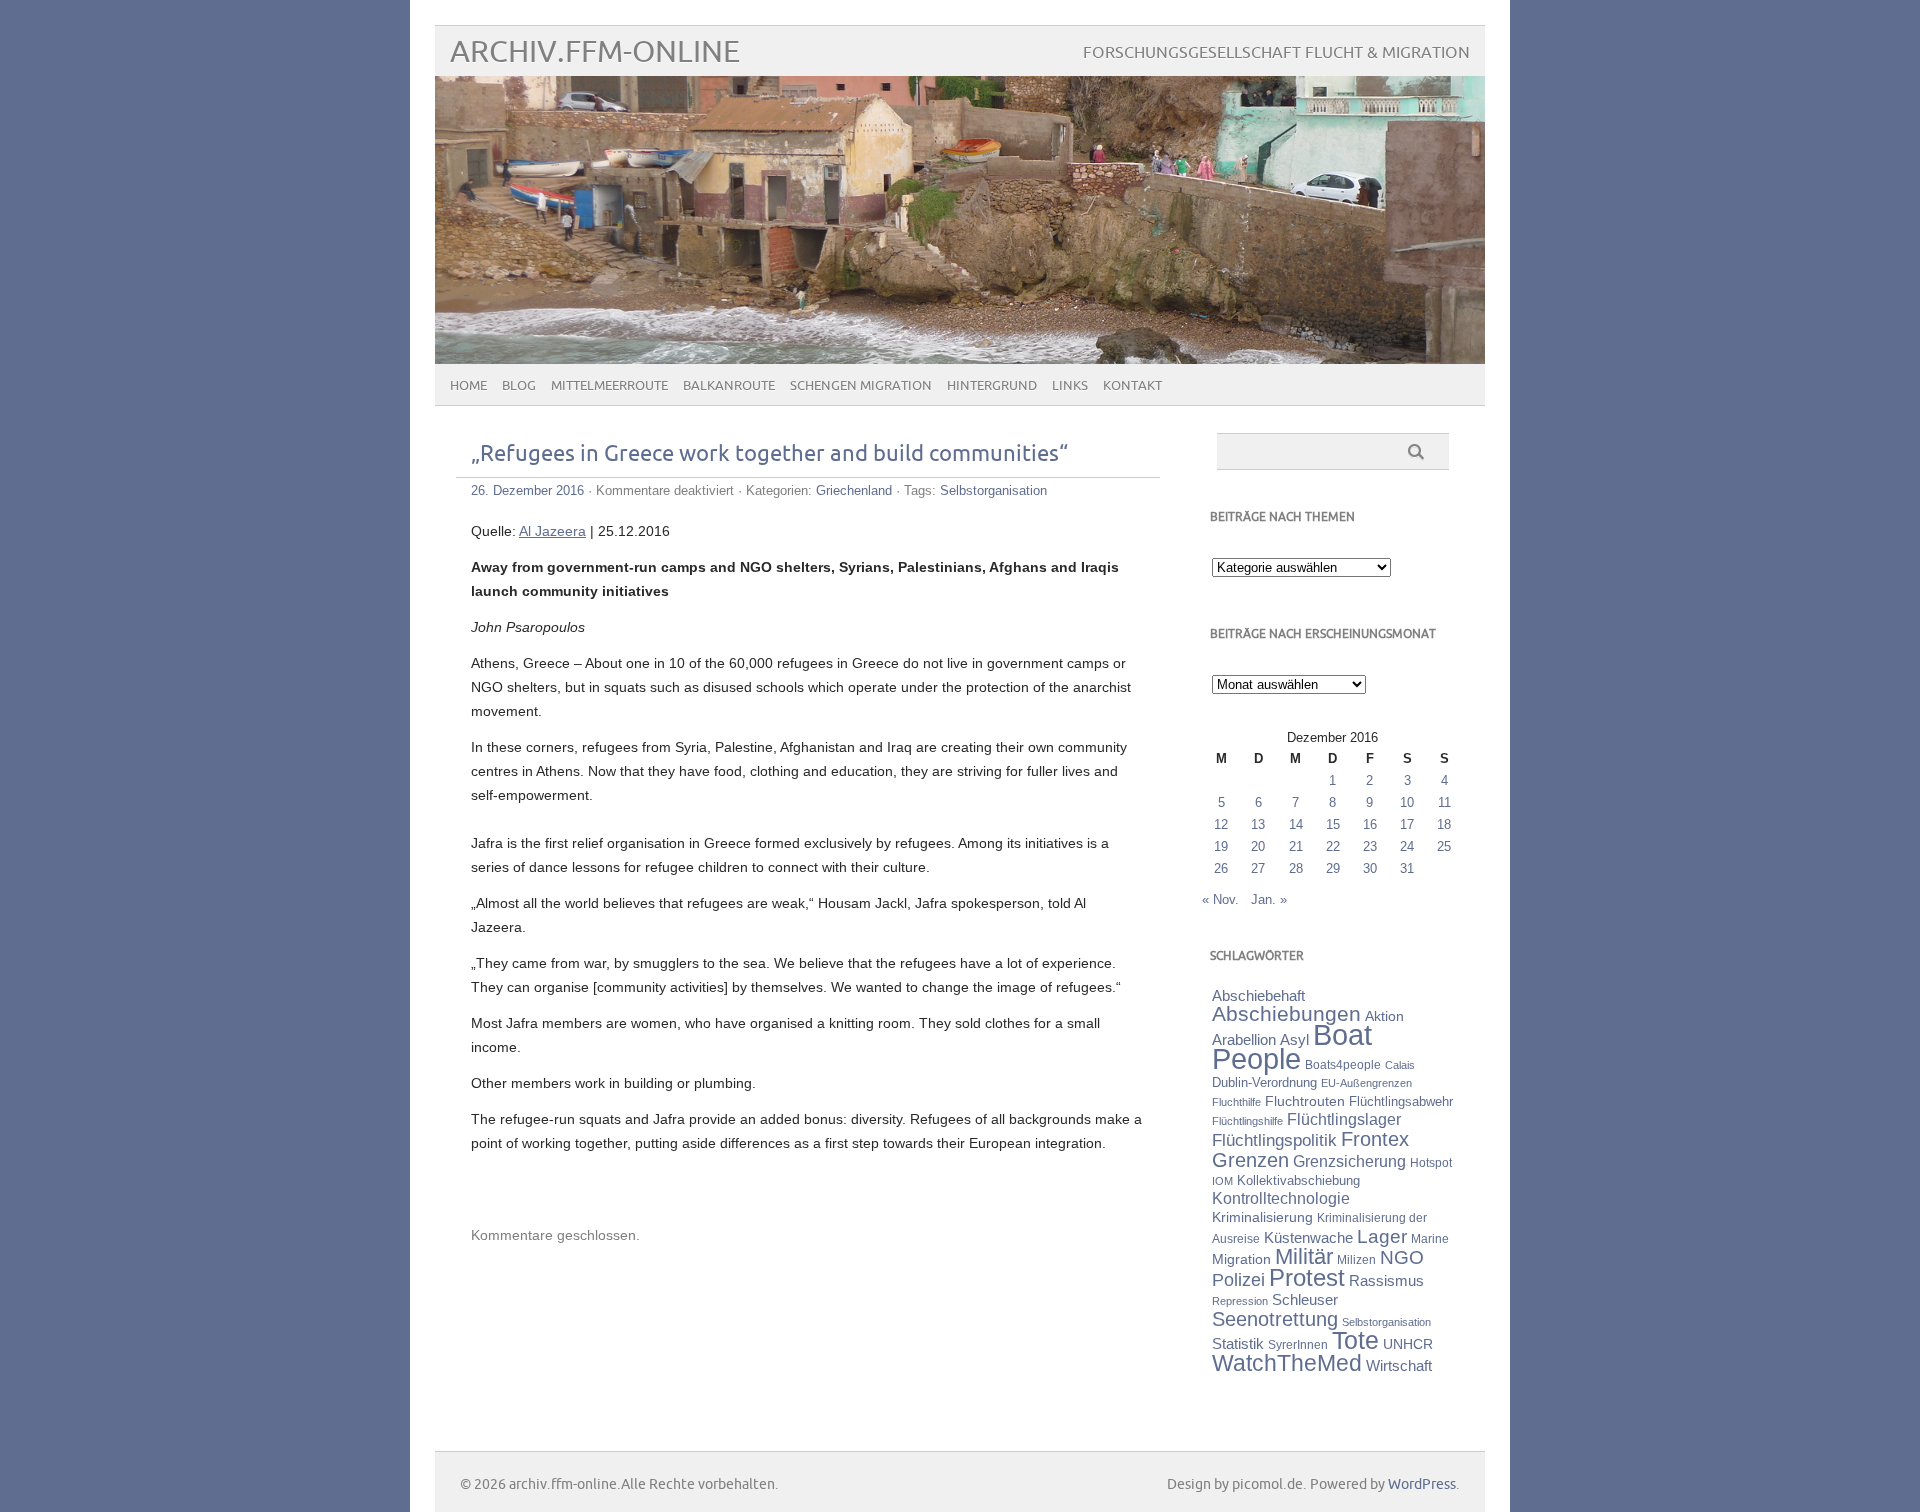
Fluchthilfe (1236, 1102)
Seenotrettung (1275, 1318)
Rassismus (1386, 1281)
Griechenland (854, 490)
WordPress (1422, 1484)
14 (1296, 824)
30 (1370, 868)
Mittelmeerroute (609, 386)
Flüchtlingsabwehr (1401, 1101)
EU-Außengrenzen (1366, 1083)
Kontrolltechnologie (1281, 1198)
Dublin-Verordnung (1264, 1082)
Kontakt (1132, 386)
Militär (1304, 1256)
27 (1258, 868)
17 (1407, 824)
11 (1444, 802)
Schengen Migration (861, 386)
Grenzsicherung (1349, 1161)
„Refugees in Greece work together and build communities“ (769, 454)
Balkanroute (729, 386)
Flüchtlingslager (1344, 1119)
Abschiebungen (1286, 1013)
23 (1370, 846)
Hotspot (1431, 1163)
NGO (1402, 1257)
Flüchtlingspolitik (1274, 1140)
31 (1407, 868)
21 (1296, 846)
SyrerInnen (1298, 1345)
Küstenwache (1308, 1237)
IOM (1222, 1181)
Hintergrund (992, 386)
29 (1333, 868)
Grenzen (1250, 1160)
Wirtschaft (1399, 1366)
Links (1070, 386)
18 (1444, 824)
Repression (1240, 1301)
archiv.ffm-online (595, 52)
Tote (1355, 1340)
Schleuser (1305, 1299)
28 (1296, 868)
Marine (1430, 1238)
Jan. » (1269, 899)
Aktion (1384, 1016)
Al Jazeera (552, 531)
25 (1444, 846)
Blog (519, 386)
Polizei (1238, 1280)
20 (1258, 846)
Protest (1307, 1277)
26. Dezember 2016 (527, 490)
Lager (1382, 1236)
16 (1370, 824)
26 (1221, 868)
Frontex (1375, 1139)
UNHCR (1408, 1344)
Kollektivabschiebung (1298, 1180)
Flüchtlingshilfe (1247, 1121)
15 (1333, 824)
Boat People (1292, 1046)
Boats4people (1343, 1065)
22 (1333, 846)
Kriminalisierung (1262, 1217)
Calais (1400, 1065)
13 (1258, 824)
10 (1407, 802)
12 (1221, 824)
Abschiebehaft (1258, 996)
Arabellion (1244, 1040)
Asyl (1294, 1039)
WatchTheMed (1287, 1363)
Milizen (1356, 1259)
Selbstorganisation (993, 490)
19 (1221, 846)
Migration (1241, 1259)
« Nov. (1220, 899)
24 (1407, 846)
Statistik (1238, 1343)
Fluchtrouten (1305, 1101)
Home (468, 386)
